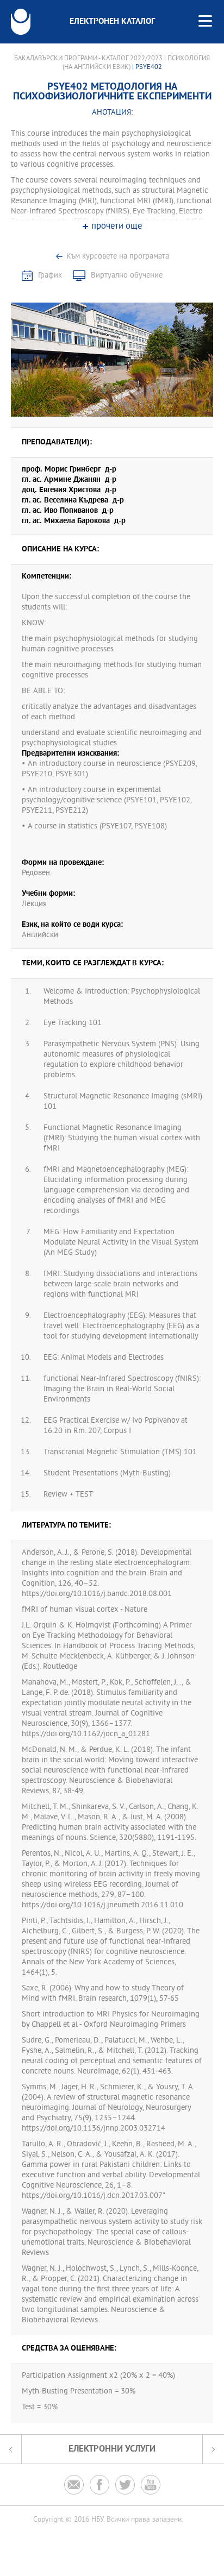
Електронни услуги (112, 2449)
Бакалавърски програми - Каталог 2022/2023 (88, 59)
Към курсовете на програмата (118, 257)
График (50, 276)
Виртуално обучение (127, 276)
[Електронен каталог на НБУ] (21, 22)
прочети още (117, 227)
